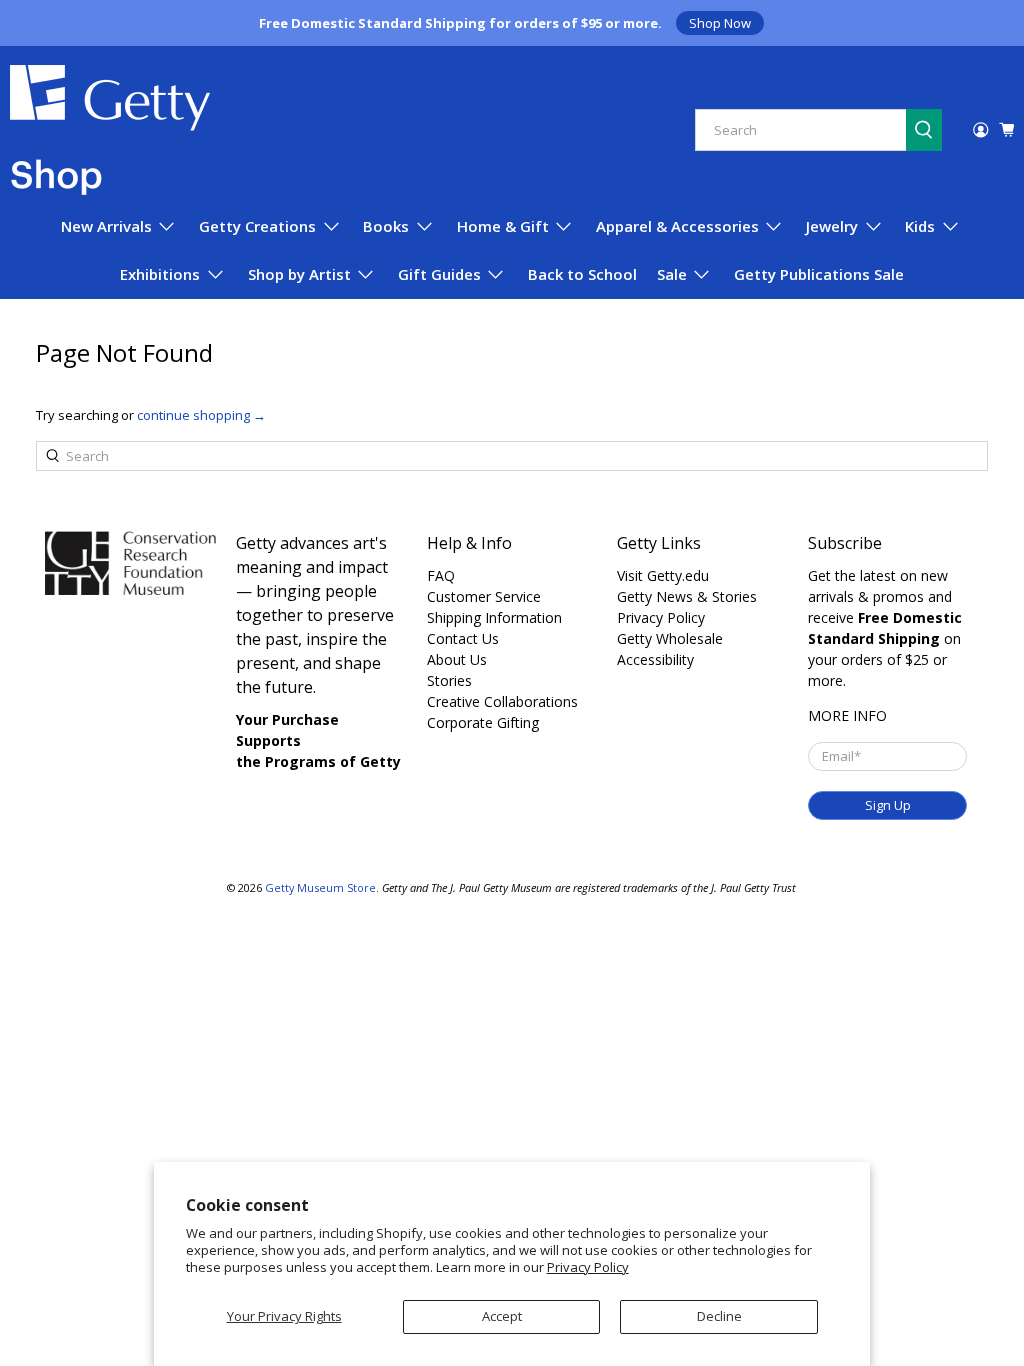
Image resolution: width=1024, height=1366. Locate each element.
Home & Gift (503, 226)
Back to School (582, 274)
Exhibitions (160, 274)
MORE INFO (847, 715)
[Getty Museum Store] (110, 130)
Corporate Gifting (483, 722)
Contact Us (463, 638)
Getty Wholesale (670, 638)
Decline (719, 1316)
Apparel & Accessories (677, 226)
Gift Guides (439, 274)
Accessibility (655, 659)
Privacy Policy (588, 1267)
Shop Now (720, 23)
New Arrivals (106, 226)
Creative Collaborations (502, 701)
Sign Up (888, 805)
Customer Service (484, 596)
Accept (502, 1316)
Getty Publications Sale (819, 274)
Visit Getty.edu (663, 575)
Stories (449, 680)
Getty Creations (257, 226)
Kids (920, 226)
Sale (672, 274)
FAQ (441, 575)
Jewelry (832, 226)
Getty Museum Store (320, 887)
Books (386, 226)
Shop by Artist (299, 274)
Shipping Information (494, 617)
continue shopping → (201, 415)
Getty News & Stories (687, 596)
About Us (457, 659)
